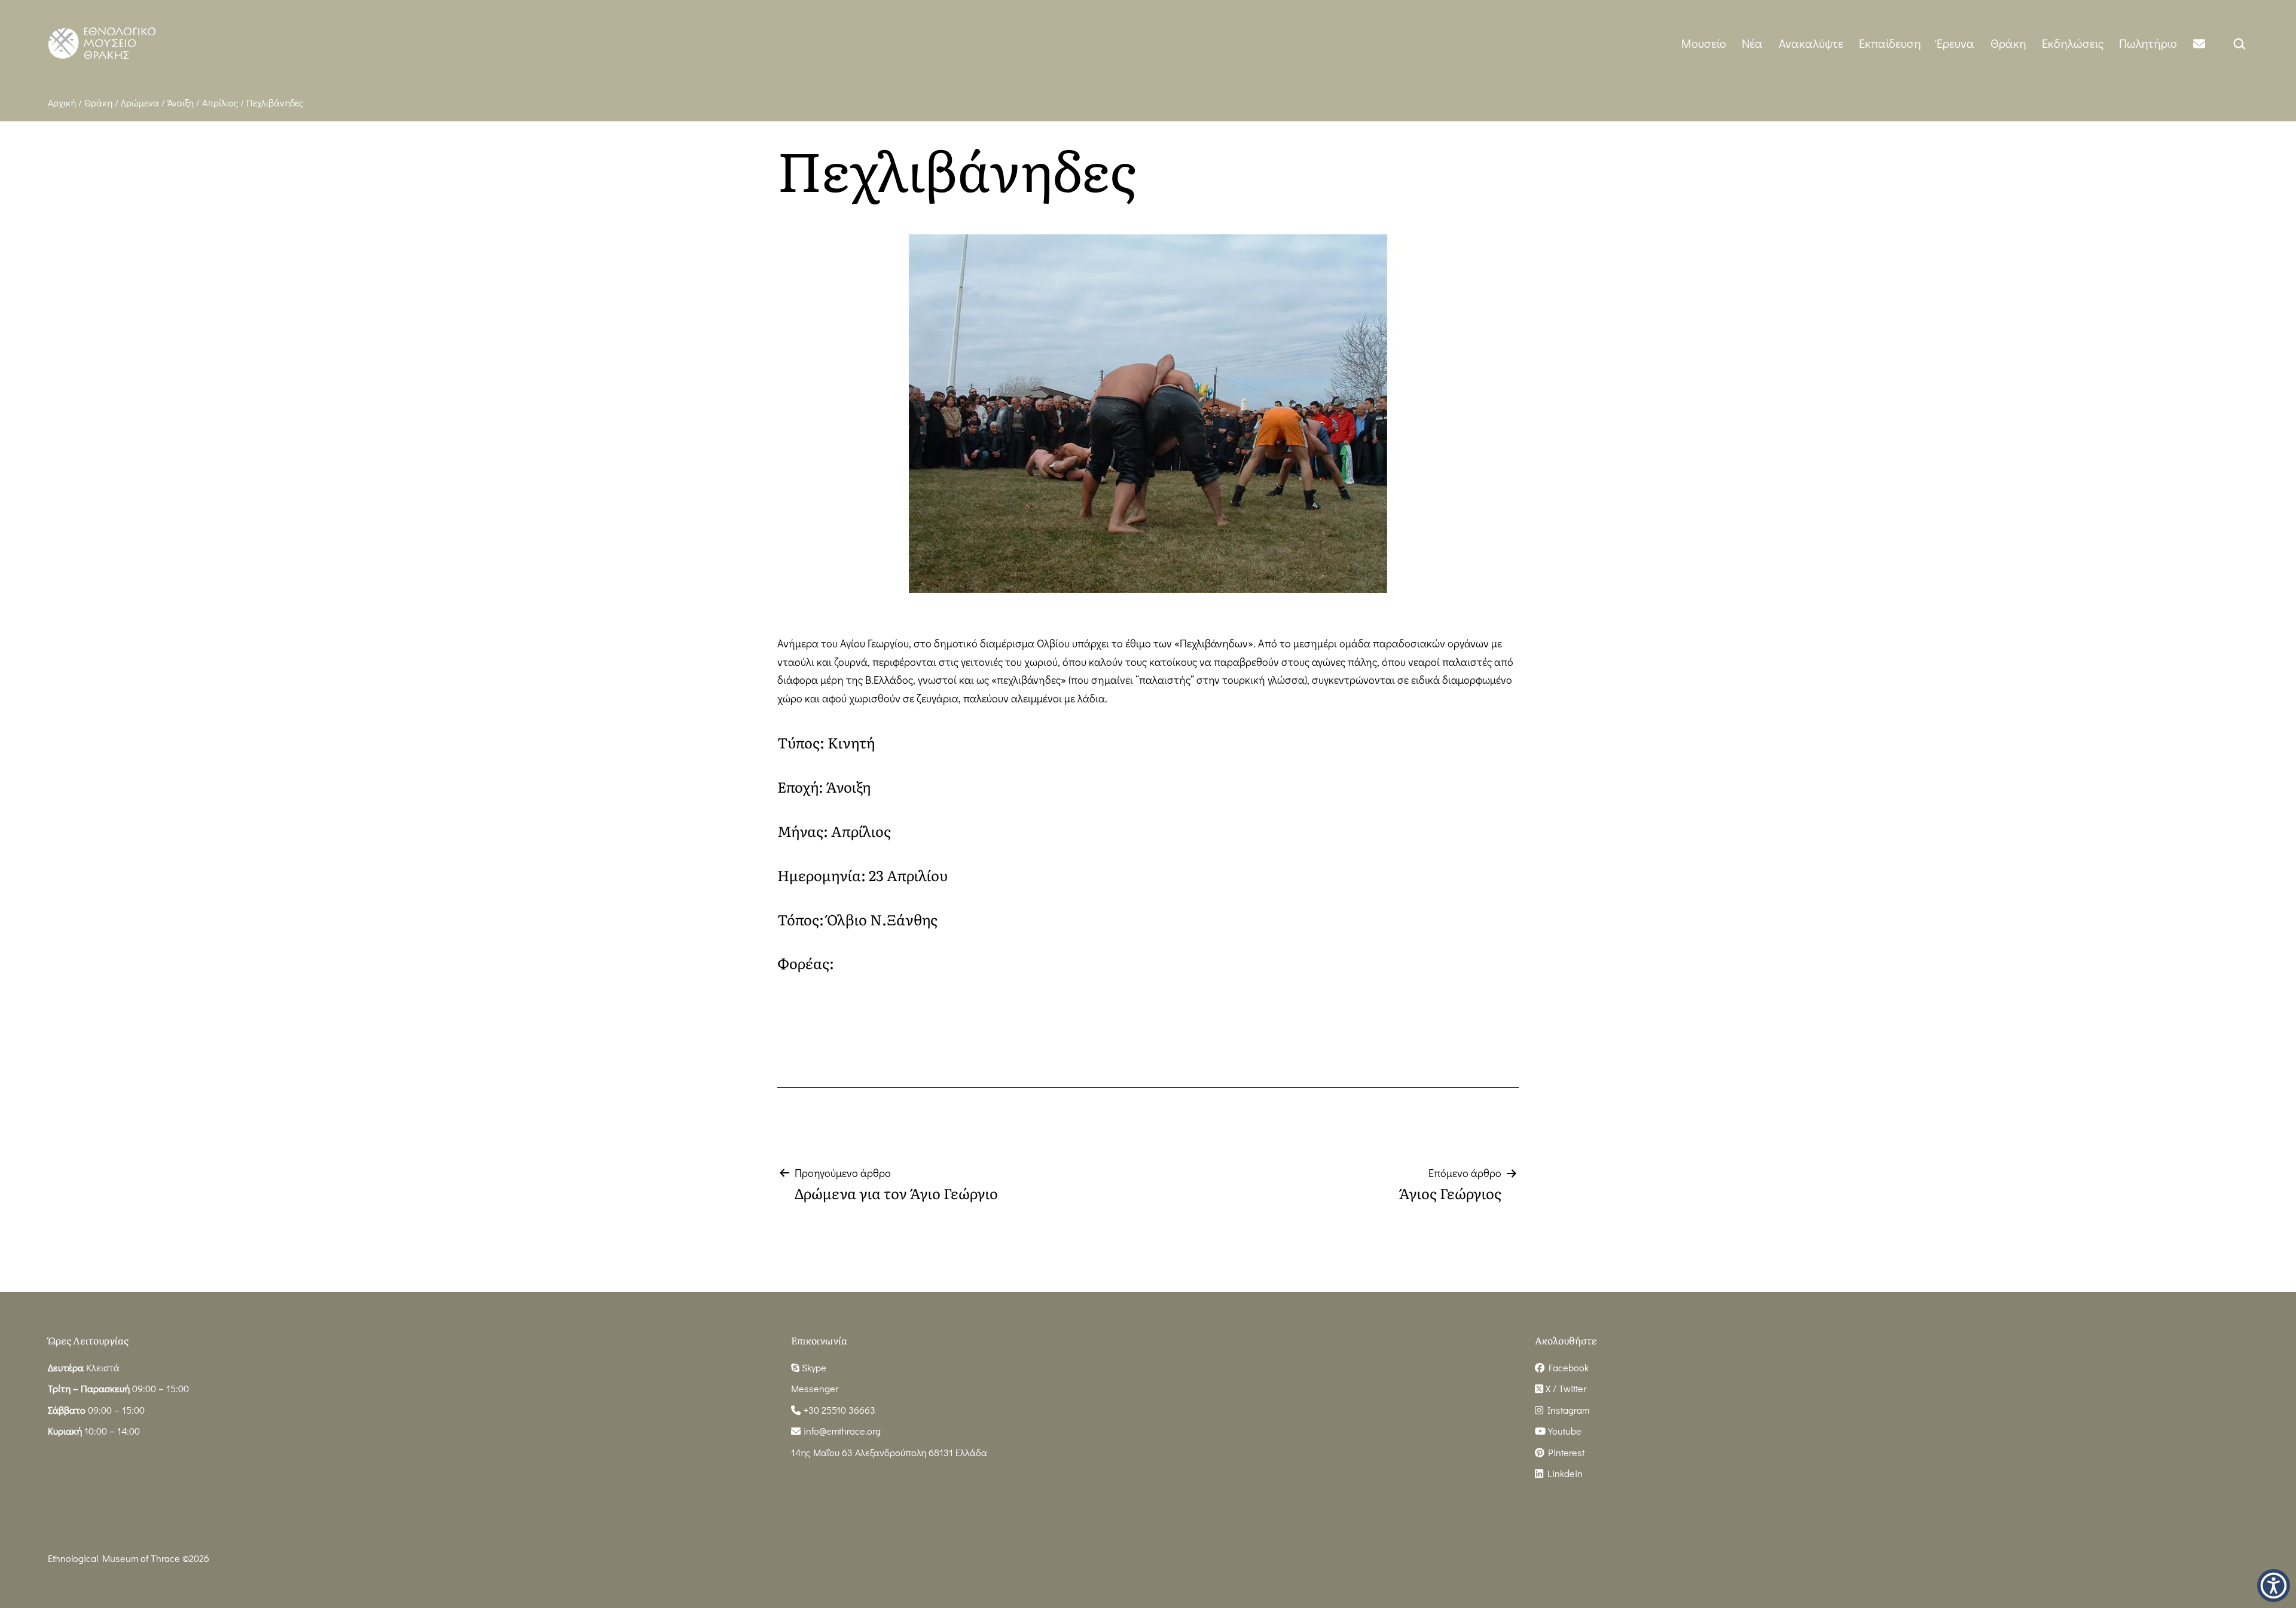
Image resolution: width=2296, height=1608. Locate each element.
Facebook (1567, 1367)
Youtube (1564, 1431)
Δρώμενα (140, 103)
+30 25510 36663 (838, 1410)
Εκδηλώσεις (2073, 43)
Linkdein (1563, 1473)
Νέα (1752, 43)
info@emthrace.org (842, 1431)
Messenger (815, 1388)
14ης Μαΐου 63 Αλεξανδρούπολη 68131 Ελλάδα (889, 1452)
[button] (2274, 1586)
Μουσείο (1704, 43)
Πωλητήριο (2148, 43)
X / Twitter (1565, 1388)
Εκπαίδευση (1890, 43)
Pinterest (1564, 1452)
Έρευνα (1955, 43)
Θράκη (2008, 43)
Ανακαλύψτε (1811, 43)
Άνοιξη (181, 103)
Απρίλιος (220, 103)
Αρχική (62, 103)
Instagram (1566, 1410)
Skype (813, 1367)
